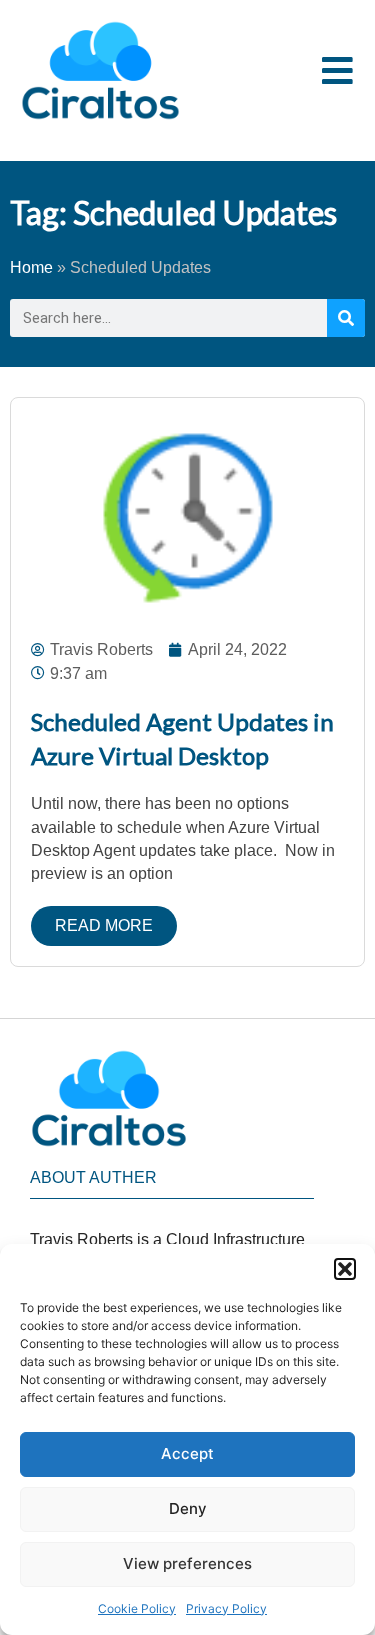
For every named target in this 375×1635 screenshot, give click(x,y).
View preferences (187, 1563)
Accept (187, 1453)
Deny (188, 1508)
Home (31, 267)
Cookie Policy (137, 1608)
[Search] (346, 318)
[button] (345, 1269)
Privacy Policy (226, 1608)
